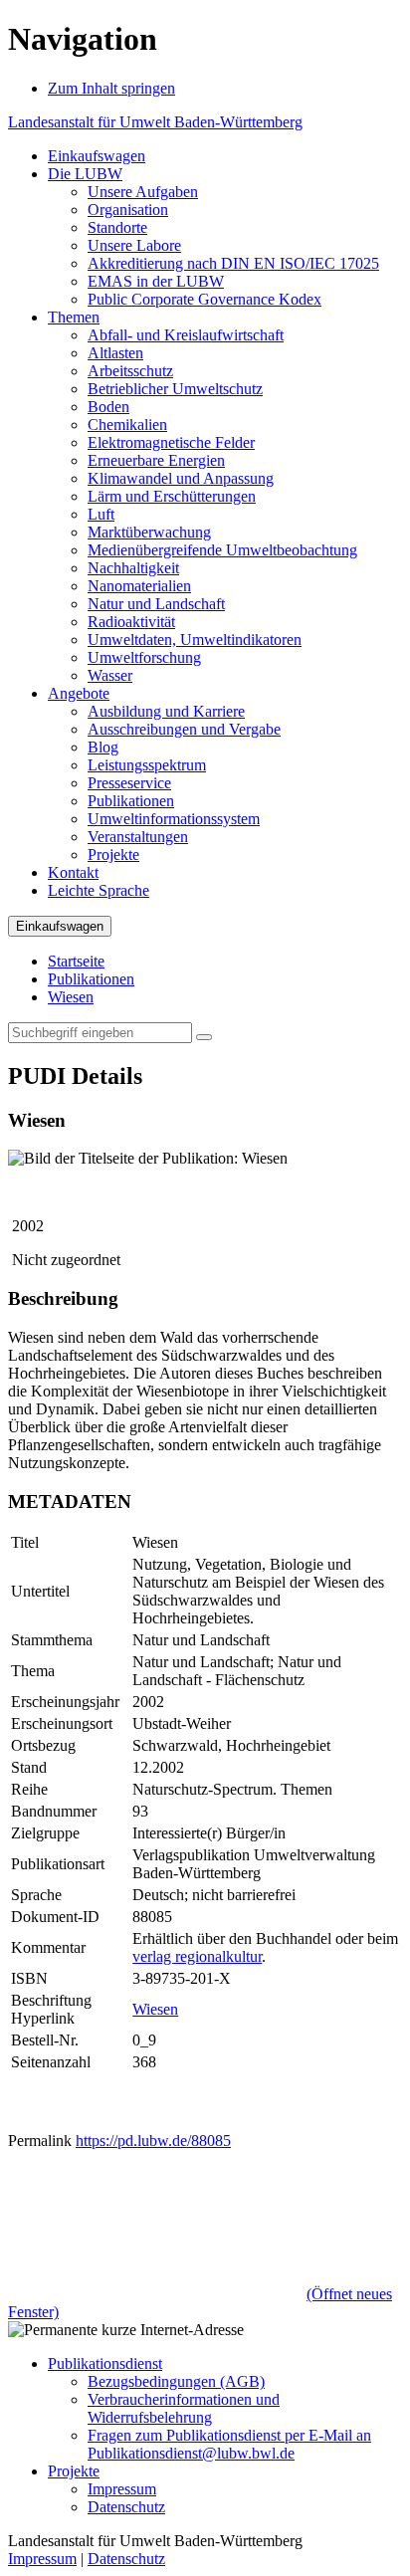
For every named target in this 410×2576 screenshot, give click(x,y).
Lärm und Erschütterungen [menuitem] (172, 496)
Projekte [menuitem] (113, 855)
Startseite (76, 961)
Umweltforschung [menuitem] (144, 657)
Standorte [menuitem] (117, 227)
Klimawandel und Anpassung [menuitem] (181, 478)
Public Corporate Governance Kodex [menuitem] (205, 299)
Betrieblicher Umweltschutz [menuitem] (175, 389)
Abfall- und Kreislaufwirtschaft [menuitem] (186, 335)
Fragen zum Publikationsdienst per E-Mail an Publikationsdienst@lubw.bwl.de (229, 2444)
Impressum (122, 2489)
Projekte (74, 2471)
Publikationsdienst (105, 2363)
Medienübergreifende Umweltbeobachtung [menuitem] (222, 550)
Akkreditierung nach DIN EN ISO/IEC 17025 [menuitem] (233, 263)
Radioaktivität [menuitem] (131, 622)
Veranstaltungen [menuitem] (138, 837)
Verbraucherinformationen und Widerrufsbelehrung (184, 2408)
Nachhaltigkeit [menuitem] (133, 568)
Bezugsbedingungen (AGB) (176, 2381)
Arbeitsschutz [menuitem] (130, 371)
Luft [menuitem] (101, 514)
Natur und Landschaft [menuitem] (156, 604)
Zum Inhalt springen (111, 88)
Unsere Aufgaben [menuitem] (143, 192)
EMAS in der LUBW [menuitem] (156, 281)
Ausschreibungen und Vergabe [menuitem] (184, 729)
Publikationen (91, 979)
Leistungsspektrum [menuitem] (147, 765)
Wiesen (71, 997)
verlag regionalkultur (197, 1956)
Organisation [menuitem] (128, 210)
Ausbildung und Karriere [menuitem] (166, 711)
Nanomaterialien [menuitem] (139, 586)
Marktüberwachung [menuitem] (149, 532)
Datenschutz (126, 2507)
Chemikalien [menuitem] (127, 425)
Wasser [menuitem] (110, 675)
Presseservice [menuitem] (129, 783)
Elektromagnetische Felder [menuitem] (171, 442)
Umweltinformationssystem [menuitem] (174, 819)
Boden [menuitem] (108, 407)
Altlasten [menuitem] (115, 353)
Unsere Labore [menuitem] (134, 245)
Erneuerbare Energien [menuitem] (156, 460)
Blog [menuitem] (103, 747)
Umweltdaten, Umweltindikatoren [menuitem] (195, 640)
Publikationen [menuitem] (131, 801)
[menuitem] (97, 156)
